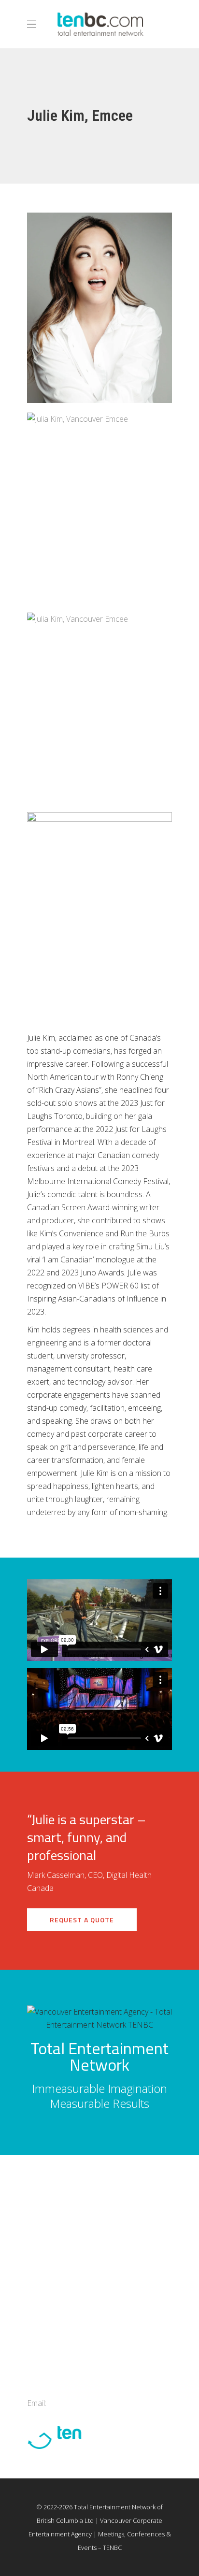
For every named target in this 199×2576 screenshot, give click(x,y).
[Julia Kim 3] (99, 508)
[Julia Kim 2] (99, 308)
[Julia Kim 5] (99, 907)
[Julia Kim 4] (99, 708)
